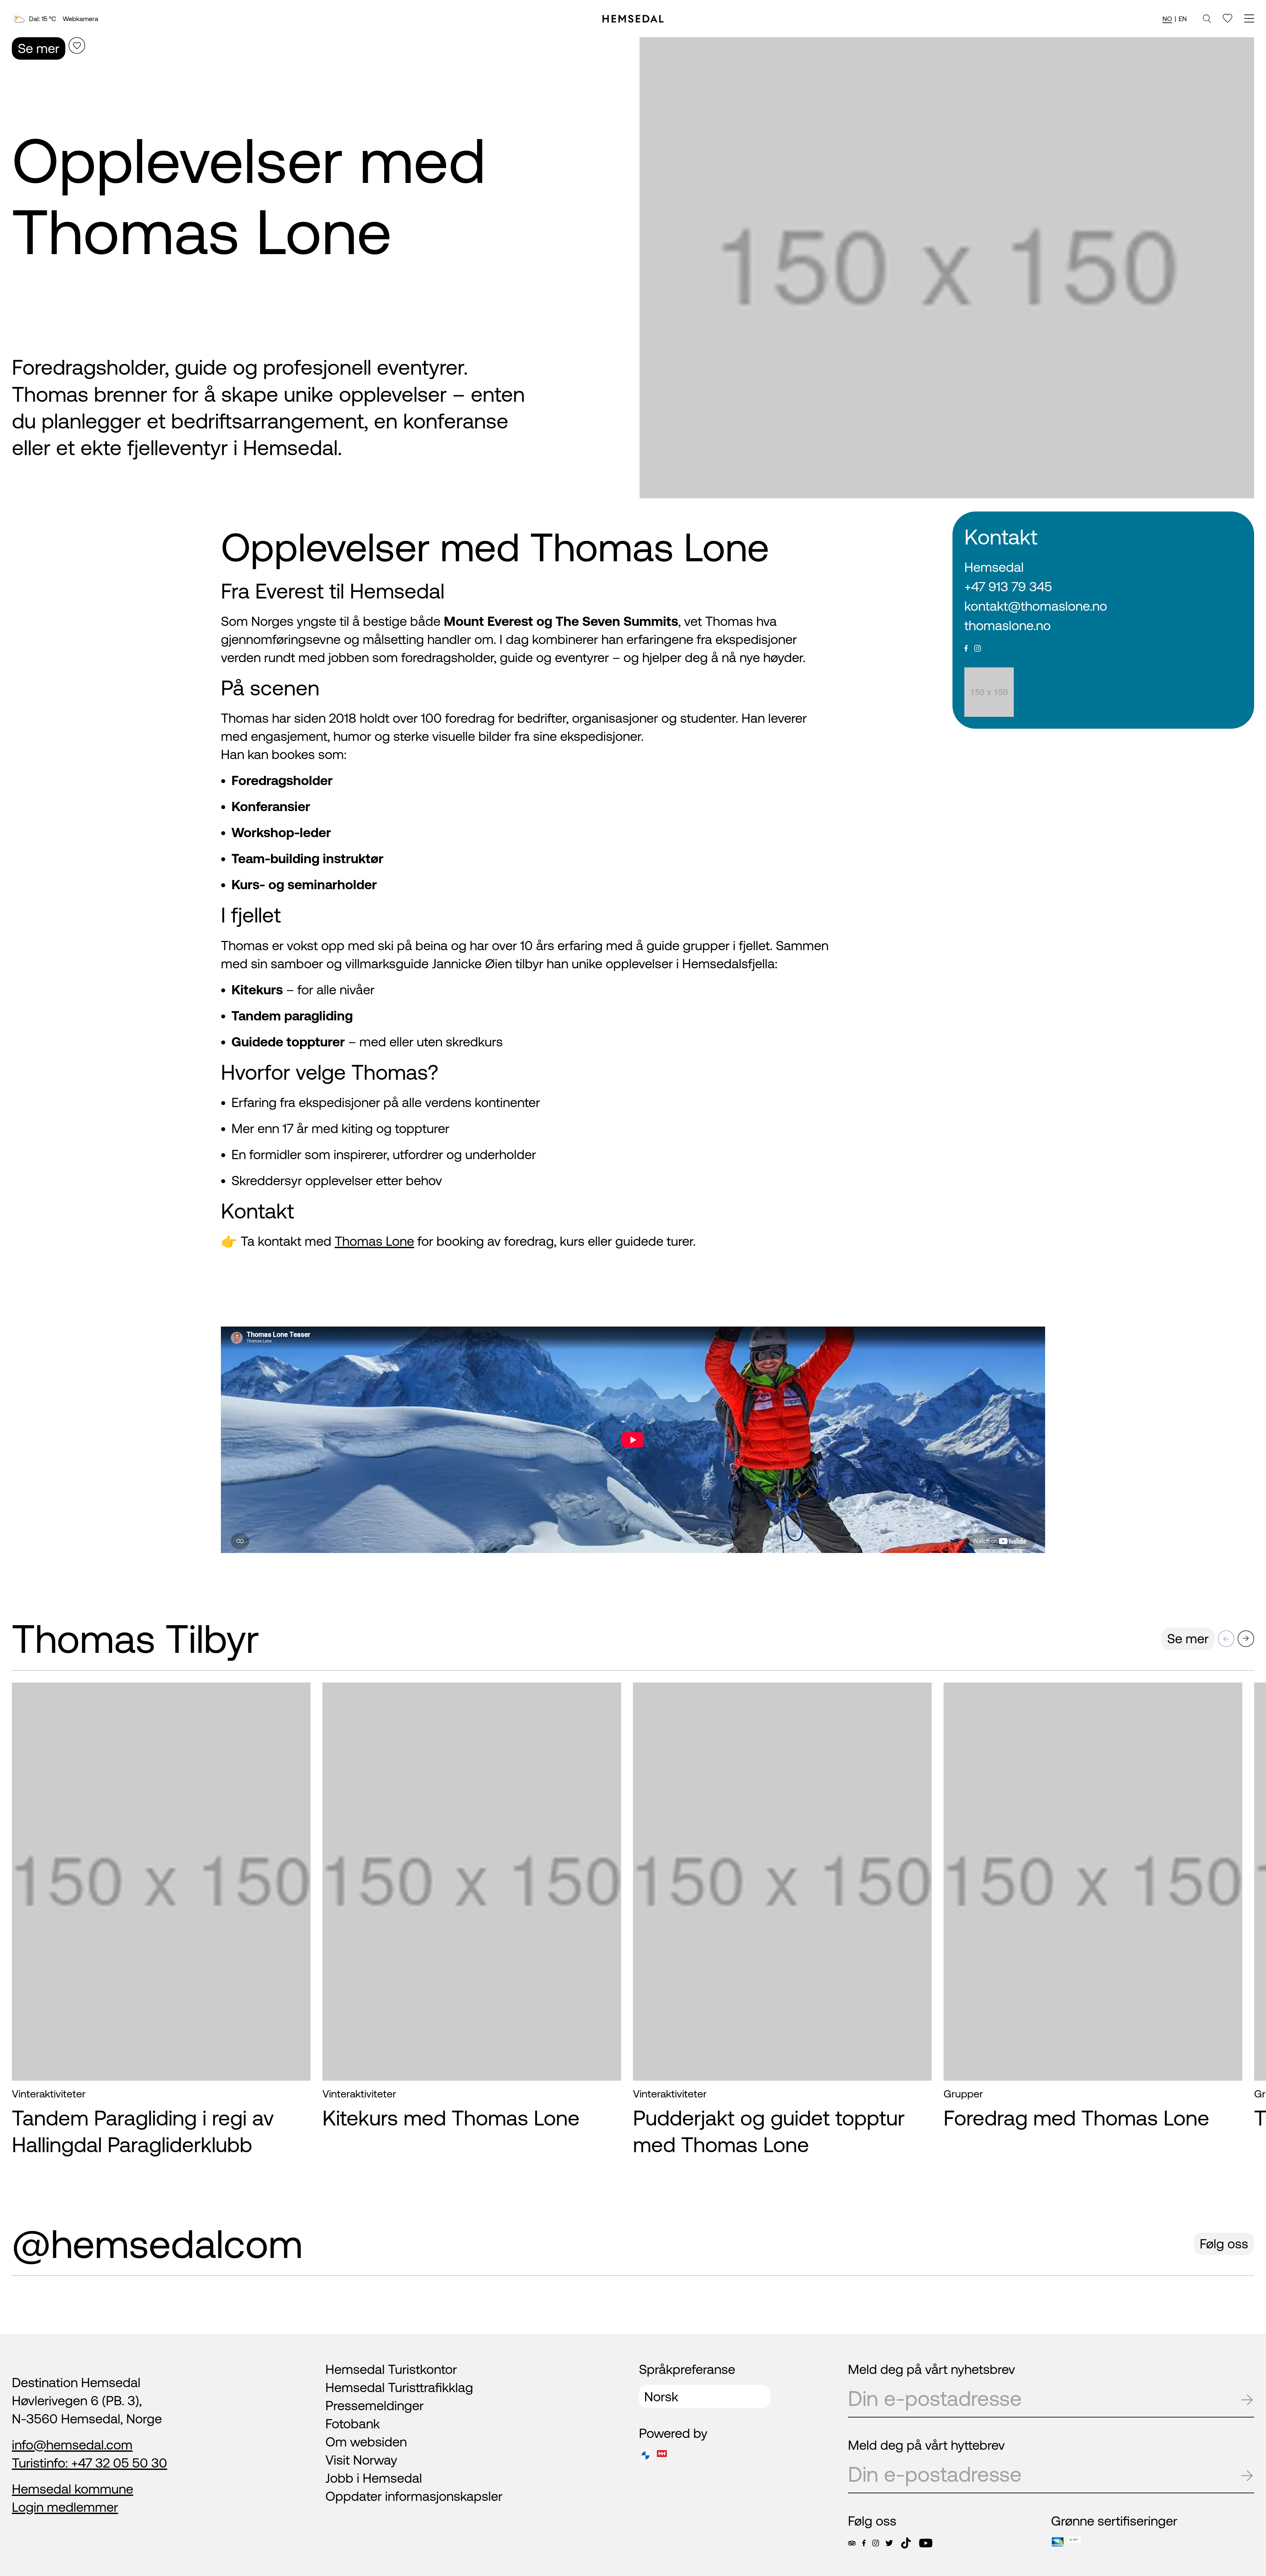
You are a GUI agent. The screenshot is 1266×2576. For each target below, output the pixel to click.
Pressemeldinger (375, 2405)
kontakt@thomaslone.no (1036, 606)
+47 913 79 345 (1008, 586)
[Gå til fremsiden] (633, 19)
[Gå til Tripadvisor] (852, 2543)
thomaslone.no (1008, 625)
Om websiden (366, 2442)
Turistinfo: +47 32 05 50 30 (90, 2463)
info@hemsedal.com (72, 2445)
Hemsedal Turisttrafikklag (399, 2387)
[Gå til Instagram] (876, 2543)
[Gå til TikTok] (906, 2543)
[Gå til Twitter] (889, 2543)
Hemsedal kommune (73, 2489)
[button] (1226, 1639)
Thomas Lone (374, 1241)
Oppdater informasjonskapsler (414, 2496)
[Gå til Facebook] (864, 2543)
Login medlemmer (65, 2507)
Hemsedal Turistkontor (391, 2369)
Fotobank (353, 2424)
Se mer (39, 48)
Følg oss (1224, 2244)
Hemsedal (994, 567)
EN (1183, 19)
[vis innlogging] (299, 1699)
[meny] (1249, 19)
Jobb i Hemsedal (374, 2478)
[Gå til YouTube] (926, 2543)
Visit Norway (361, 2460)
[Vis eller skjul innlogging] (77, 45)
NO (1167, 19)
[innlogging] (1228, 18)
